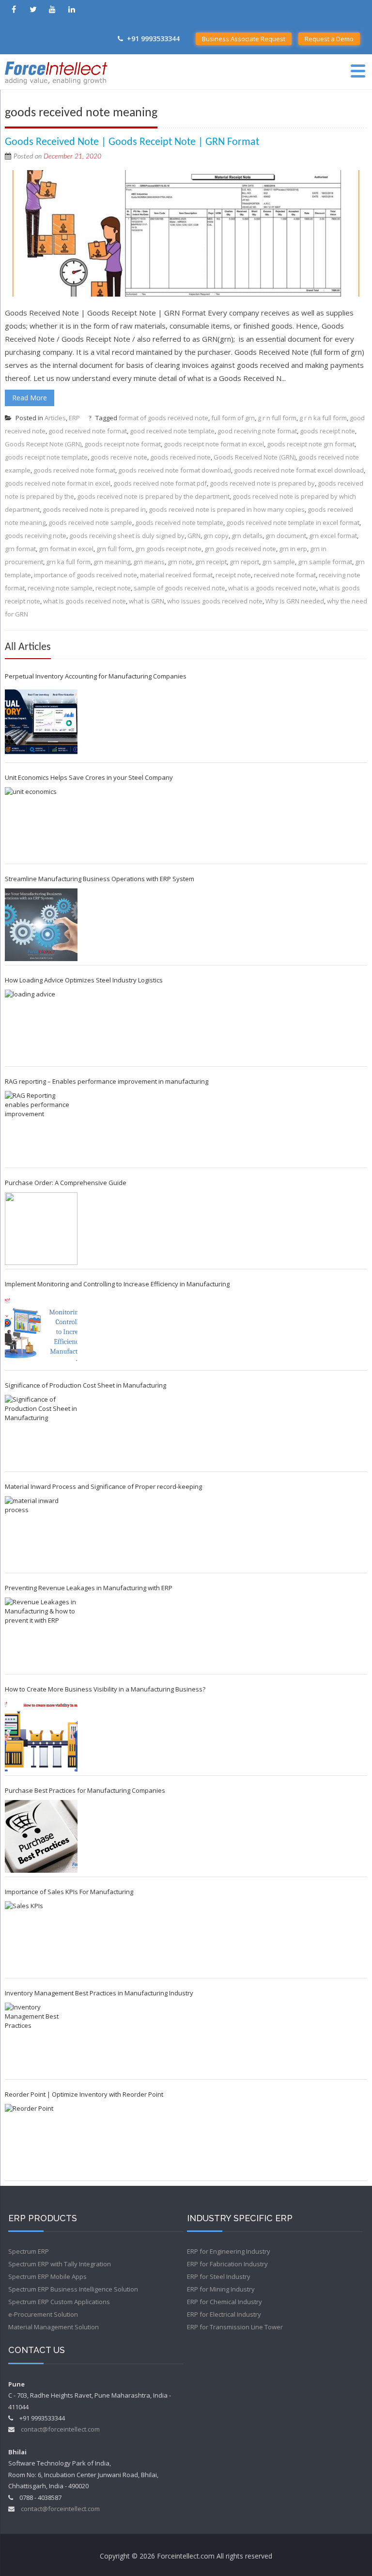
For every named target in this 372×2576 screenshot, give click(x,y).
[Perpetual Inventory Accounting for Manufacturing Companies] (41, 722)
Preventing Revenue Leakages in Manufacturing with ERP (89, 1588)
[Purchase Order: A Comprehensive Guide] (41, 1229)
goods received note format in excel (58, 483)
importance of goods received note (85, 575)
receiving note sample (60, 588)
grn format (20, 549)
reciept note (113, 588)
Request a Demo (329, 39)
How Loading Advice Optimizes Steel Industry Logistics (84, 980)
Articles (55, 418)
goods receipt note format (123, 444)
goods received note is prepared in (94, 509)
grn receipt (211, 562)
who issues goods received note (215, 601)
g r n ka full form (323, 418)
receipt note (233, 575)
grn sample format (325, 562)
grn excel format (333, 536)
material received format (176, 575)
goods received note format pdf (160, 483)
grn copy (216, 536)
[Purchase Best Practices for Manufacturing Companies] (41, 1836)
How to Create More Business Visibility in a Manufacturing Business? (105, 1689)
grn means (149, 562)
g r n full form (277, 418)
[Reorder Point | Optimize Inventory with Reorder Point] (41, 2140)
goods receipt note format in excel (214, 444)
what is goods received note (85, 601)
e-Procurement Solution (43, 2314)
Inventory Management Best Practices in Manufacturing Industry (99, 1993)
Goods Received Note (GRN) (255, 457)
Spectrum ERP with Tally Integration (60, 2264)
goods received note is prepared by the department (153, 496)
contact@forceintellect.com (60, 2429)
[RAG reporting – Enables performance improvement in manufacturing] (41, 1127)
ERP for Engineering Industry (229, 2251)
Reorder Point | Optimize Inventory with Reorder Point (84, 2094)
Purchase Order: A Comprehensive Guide (66, 1183)
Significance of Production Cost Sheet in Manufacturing (85, 1385)
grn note (180, 562)
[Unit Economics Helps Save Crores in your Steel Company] (41, 823)
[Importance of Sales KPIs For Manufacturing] (41, 1938)
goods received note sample (90, 522)
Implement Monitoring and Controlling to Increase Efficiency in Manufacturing (117, 1284)
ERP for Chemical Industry (225, 2302)
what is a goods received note (272, 588)
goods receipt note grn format (311, 444)
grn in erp (293, 549)
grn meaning (112, 562)
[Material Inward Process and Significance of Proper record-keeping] (41, 1533)
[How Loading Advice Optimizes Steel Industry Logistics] (41, 1026)
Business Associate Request (244, 39)
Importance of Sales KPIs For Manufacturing (69, 1892)
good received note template (172, 431)
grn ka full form (68, 562)
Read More (30, 398)
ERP (74, 418)
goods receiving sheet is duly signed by (127, 536)
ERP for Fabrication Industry (227, 2264)
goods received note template (179, 522)
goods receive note (119, 457)
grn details (247, 536)
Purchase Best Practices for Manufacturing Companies (85, 1790)
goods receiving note (36, 536)
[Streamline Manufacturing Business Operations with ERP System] (41, 925)
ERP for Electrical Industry (224, 2314)
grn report (244, 562)
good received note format (88, 431)
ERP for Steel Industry (219, 2276)
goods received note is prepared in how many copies (227, 509)
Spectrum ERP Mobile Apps (47, 2276)
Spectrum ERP (29, 2251)
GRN (194, 536)
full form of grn (233, 418)
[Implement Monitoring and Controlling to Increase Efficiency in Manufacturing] (41, 1330)
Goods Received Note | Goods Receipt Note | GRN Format (132, 142)
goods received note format (74, 470)
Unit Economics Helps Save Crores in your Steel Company (89, 777)
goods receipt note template (46, 457)
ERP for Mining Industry (221, 2289)
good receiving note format (257, 431)
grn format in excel (66, 549)
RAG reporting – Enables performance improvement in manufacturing (107, 1081)
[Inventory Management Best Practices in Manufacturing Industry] (41, 2039)
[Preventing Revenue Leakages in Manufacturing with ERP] (41, 1634)
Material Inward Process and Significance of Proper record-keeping (103, 1486)
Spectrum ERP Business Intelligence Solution (73, 2289)
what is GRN (147, 601)
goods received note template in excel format (293, 522)
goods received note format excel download (299, 470)
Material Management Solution (54, 2327)
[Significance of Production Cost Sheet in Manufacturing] (41, 1431)
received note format (285, 575)
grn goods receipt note (168, 549)
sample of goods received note (179, 588)
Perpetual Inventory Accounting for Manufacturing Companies (96, 676)
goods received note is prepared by (262, 483)
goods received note (180, 457)
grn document (286, 536)
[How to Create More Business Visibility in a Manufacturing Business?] (41, 1735)
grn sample (279, 562)
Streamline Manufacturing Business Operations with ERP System (100, 879)
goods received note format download (175, 470)
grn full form (114, 549)
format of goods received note (163, 418)
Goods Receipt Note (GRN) (43, 444)
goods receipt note (327, 431)
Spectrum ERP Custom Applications (59, 2302)
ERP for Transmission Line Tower (235, 2327)
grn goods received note (240, 549)
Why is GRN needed (295, 601)
